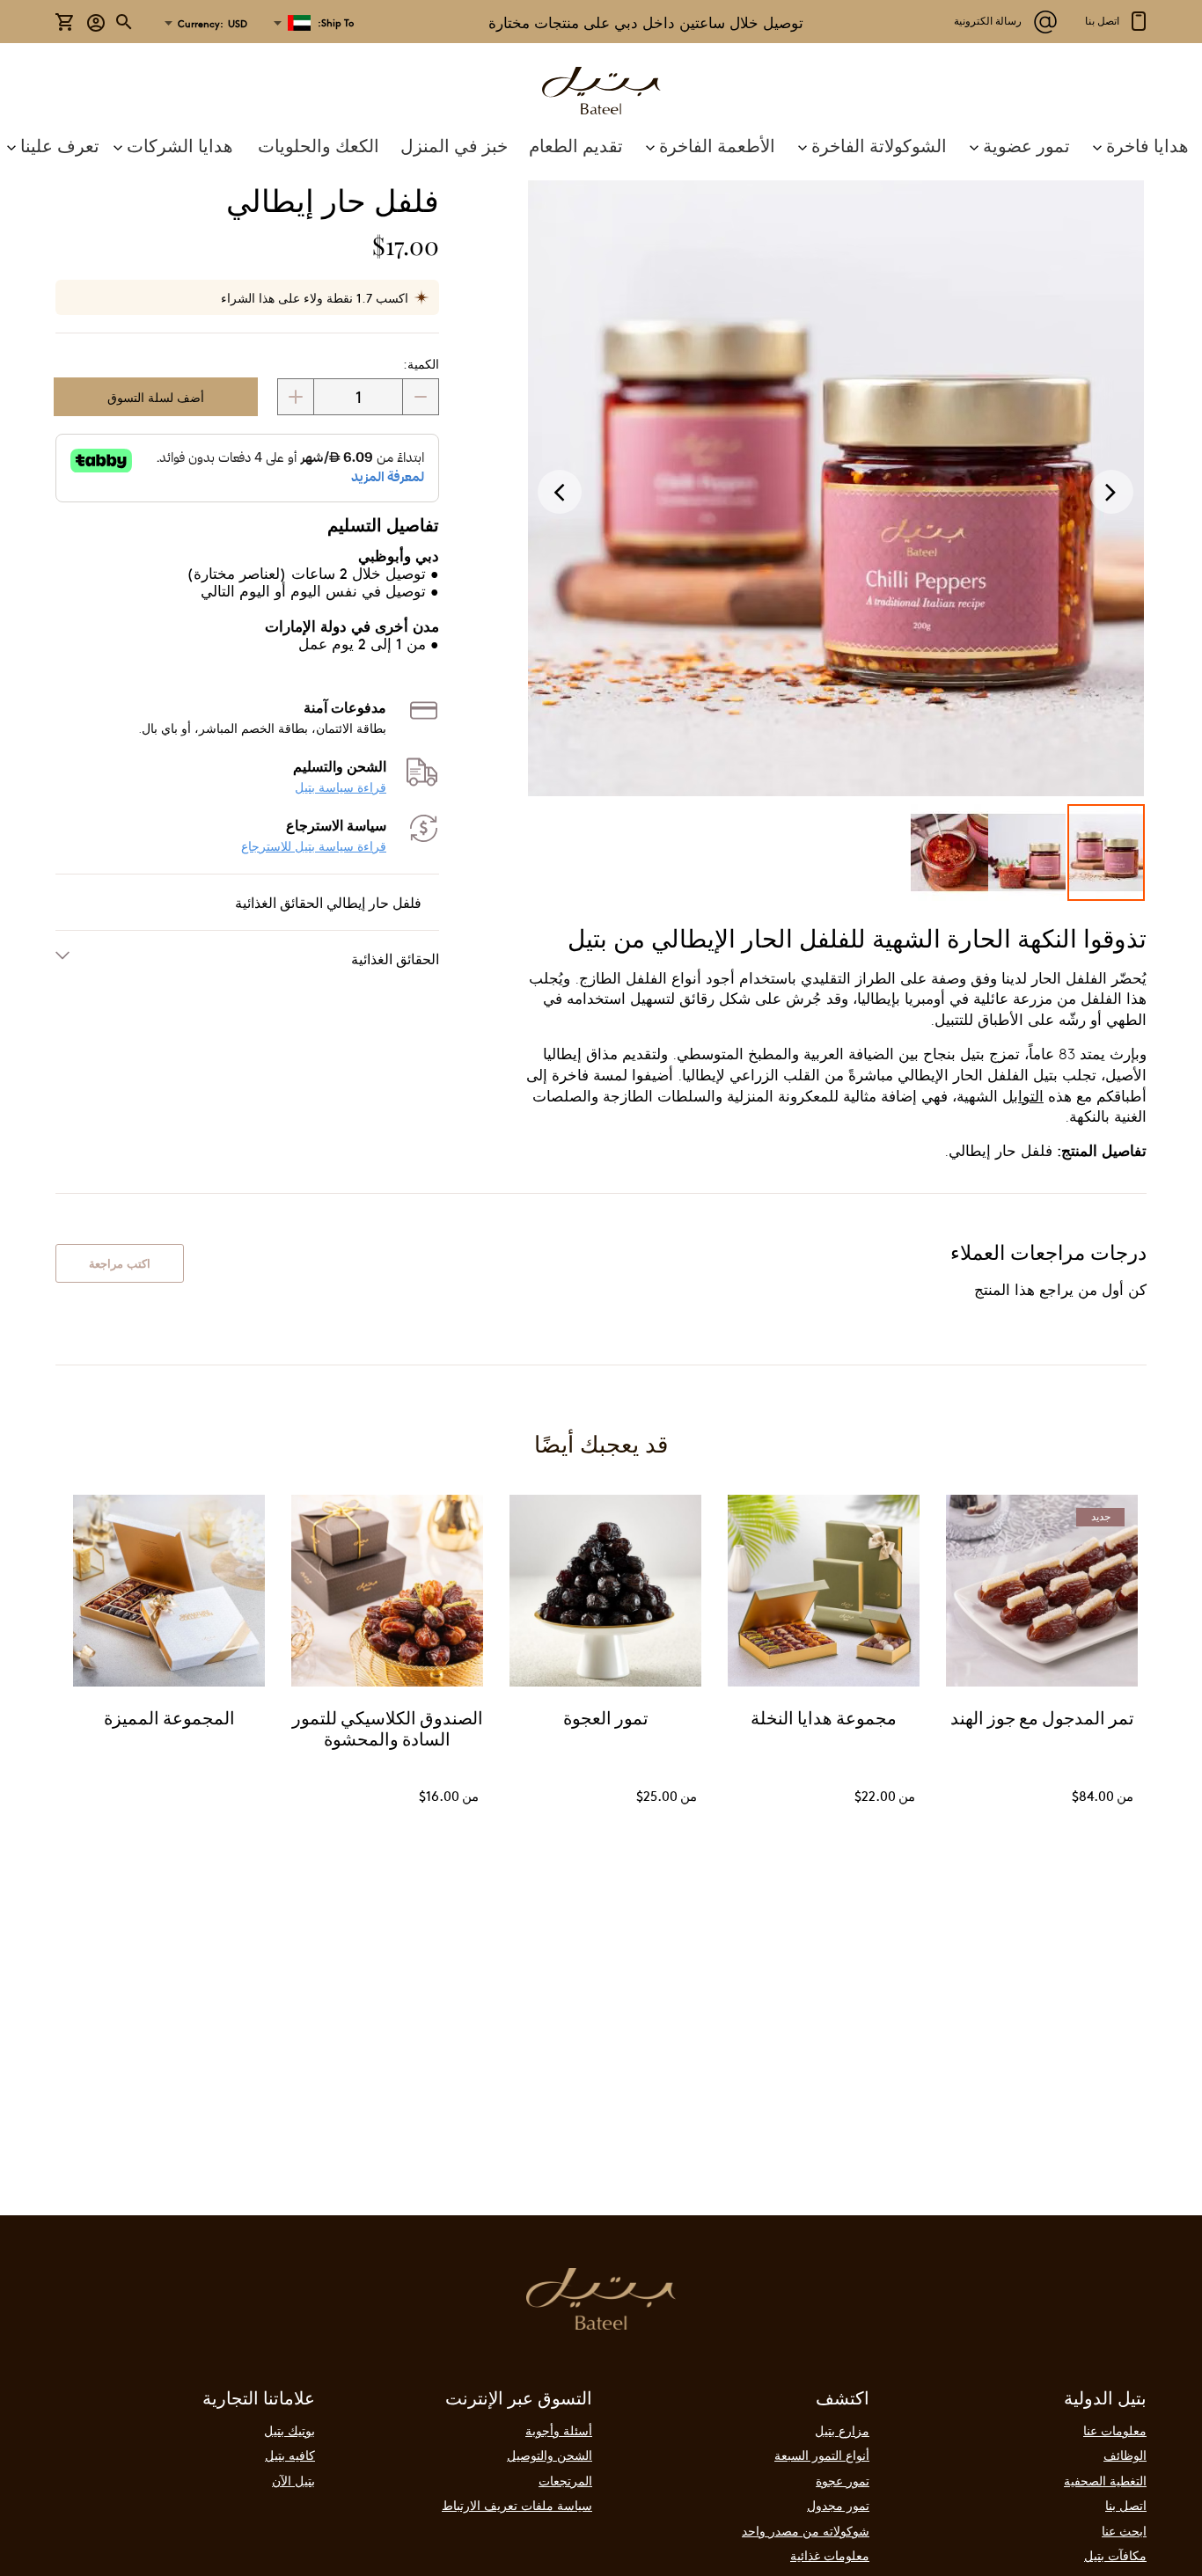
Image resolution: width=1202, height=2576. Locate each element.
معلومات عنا (1115, 2430)
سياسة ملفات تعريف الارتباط (517, 2505)
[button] (210, 24)
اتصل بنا (1126, 2505)
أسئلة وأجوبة (559, 2430)
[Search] (125, 22)
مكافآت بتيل (1115, 2555)
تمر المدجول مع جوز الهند (1042, 1720)
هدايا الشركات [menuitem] (180, 145)
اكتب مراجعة (120, 1263)
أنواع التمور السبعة (822, 2455)
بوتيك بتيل (290, 2430)
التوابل (1023, 1096)
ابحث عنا (1124, 2530)
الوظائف (1125, 2455)
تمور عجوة (843, 2480)
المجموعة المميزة (169, 1720)
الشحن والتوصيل (550, 2455)
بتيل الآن (293, 2480)
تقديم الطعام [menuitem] (576, 145)
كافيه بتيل (290, 2455)
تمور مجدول (838, 2505)
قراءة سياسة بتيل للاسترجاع (314, 846)
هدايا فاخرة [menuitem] (1147, 145)
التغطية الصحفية (1105, 2480)
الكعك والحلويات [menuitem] (319, 145)
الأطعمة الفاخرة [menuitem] (717, 145)
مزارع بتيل (842, 2430)
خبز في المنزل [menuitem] (454, 145)
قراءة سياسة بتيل (341, 787)
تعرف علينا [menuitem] (60, 145)
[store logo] (601, 93)
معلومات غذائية (830, 2555)
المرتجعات (565, 2480)
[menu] (601, 145)
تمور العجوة (606, 1720)
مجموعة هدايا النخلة (824, 1720)
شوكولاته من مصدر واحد (806, 2530)
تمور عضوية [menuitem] (1026, 145)
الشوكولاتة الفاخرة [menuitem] (879, 145)
